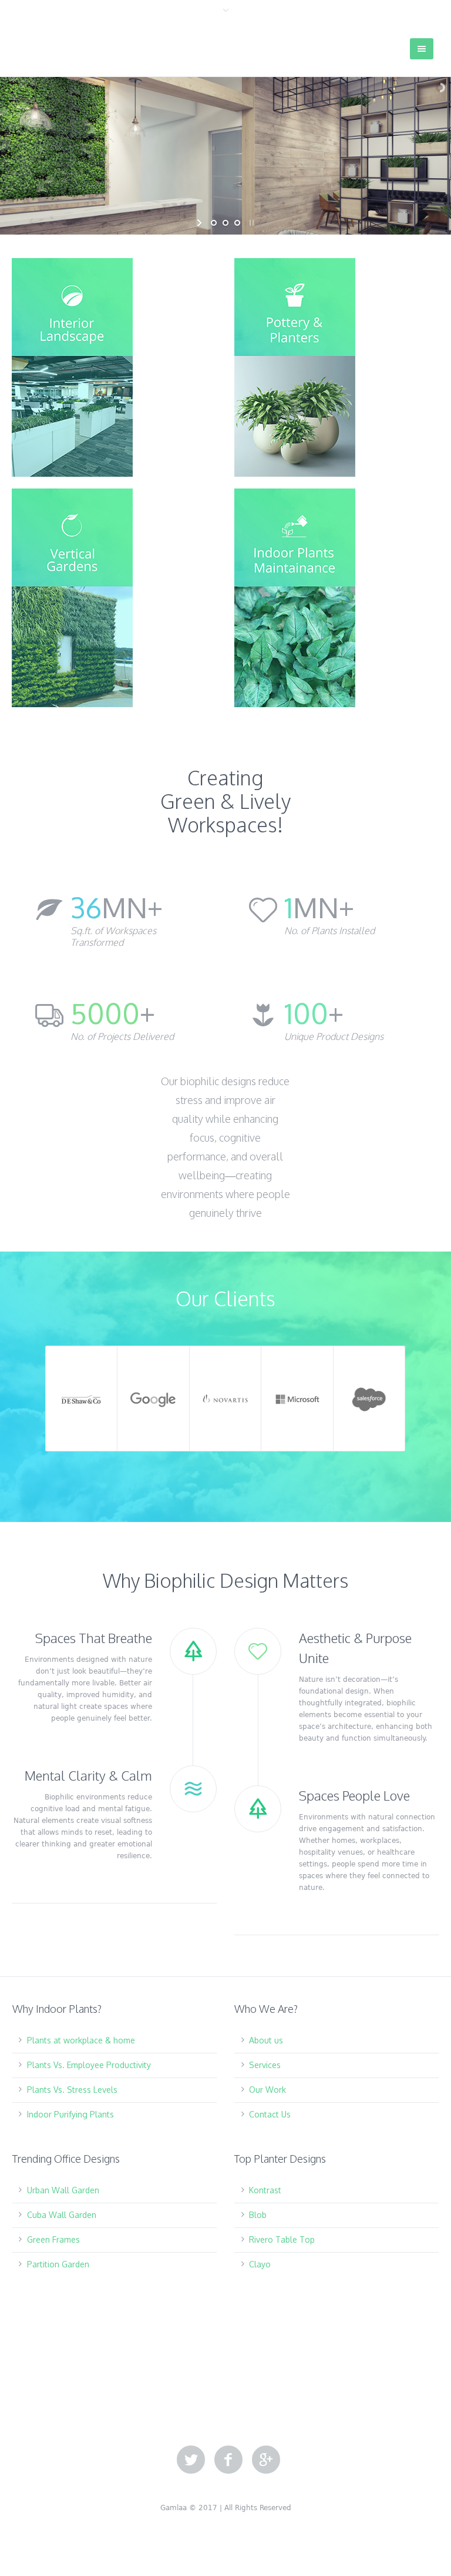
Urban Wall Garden (63, 2190)
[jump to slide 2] (225, 223)
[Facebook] (228, 2460)
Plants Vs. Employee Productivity (89, 2065)
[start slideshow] (201, 223)
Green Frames (53, 2239)
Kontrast (265, 2190)
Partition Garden (58, 2264)
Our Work (267, 2090)
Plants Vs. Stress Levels (72, 2090)
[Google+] (266, 2460)
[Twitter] (191, 2460)
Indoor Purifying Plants (70, 2114)
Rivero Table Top (282, 2239)
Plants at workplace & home (81, 2040)
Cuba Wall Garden (62, 2215)
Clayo (260, 2264)
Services (265, 2065)
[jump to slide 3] (237, 223)
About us (266, 2040)
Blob (258, 2215)
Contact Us (270, 2114)
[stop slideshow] (250, 223)
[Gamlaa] (76, 45)
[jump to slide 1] (214, 223)
